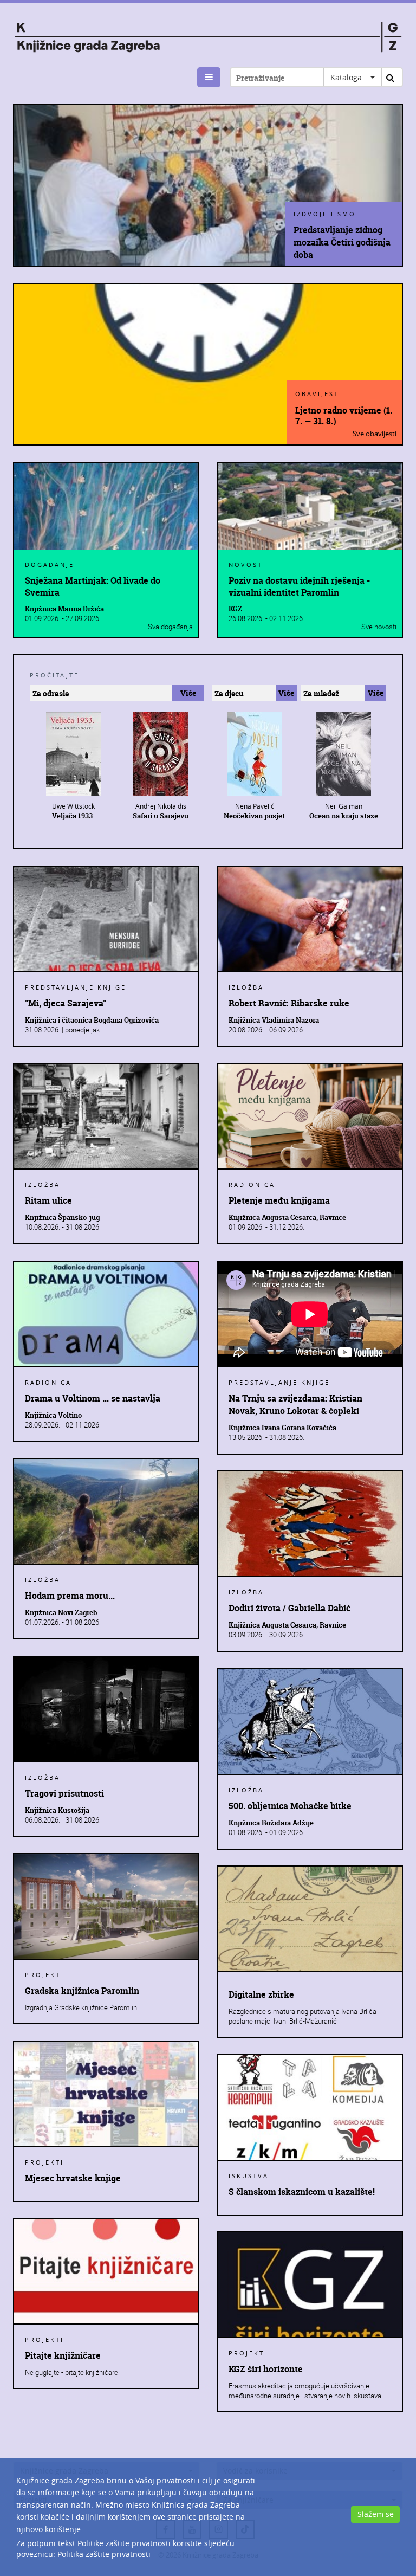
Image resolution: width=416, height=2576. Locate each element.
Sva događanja (170, 627)
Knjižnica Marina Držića (64, 609)
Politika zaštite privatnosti (104, 2554)
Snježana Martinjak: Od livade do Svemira (93, 586)
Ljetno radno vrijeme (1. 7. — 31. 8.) (344, 415)
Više (188, 693)
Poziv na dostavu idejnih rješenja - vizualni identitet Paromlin (299, 586)
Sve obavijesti (375, 434)
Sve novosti (379, 627)
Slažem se (376, 2514)
